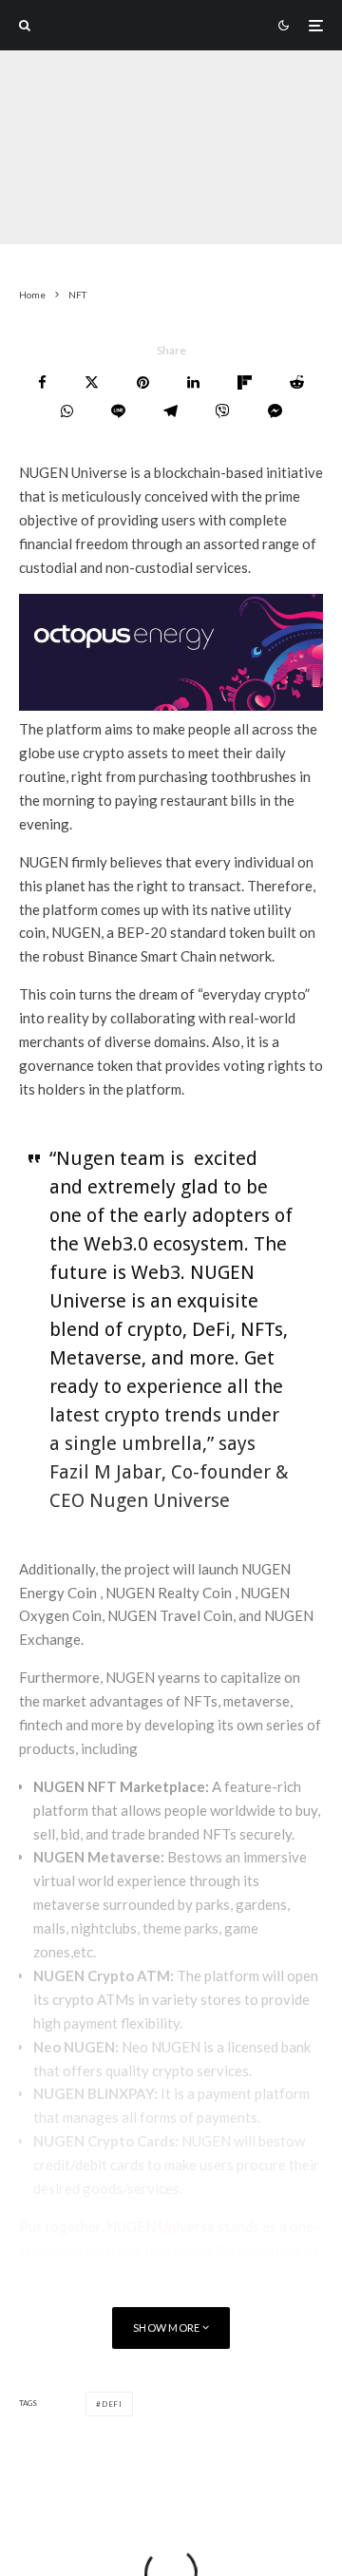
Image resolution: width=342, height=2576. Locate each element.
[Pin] (143, 382)
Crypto (135, 207)
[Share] (42, 382)
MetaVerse (206, 207)
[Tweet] (92, 382)
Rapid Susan (54, 183)
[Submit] (297, 382)
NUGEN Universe (161, 2226)
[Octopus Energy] (171, 705)
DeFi (112, 2404)
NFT (34, 207)
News (79, 207)
